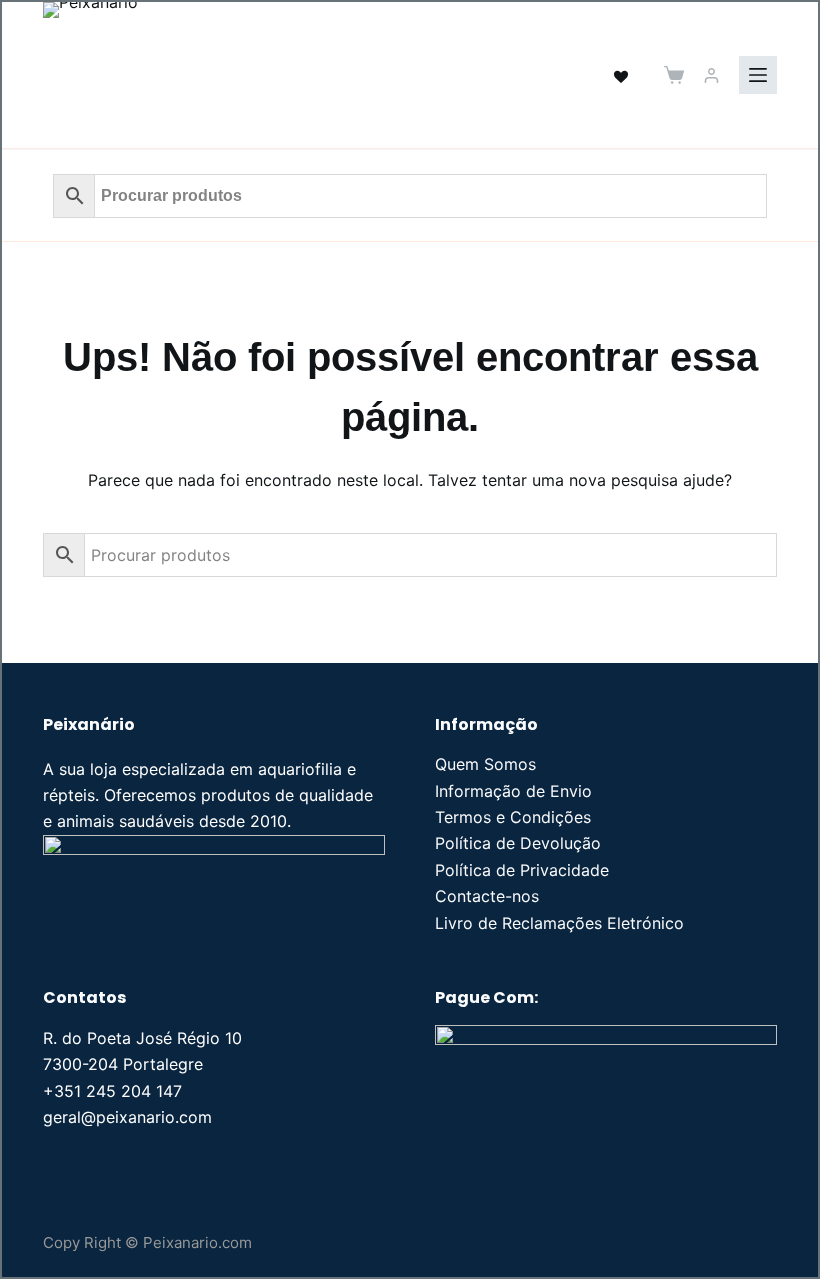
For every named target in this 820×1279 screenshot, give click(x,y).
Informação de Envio (513, 791)
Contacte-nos (487, 896)
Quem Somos (485, 764)
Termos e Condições (513, 817)
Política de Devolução (518, 843)
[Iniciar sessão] (711, 75)
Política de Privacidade (522, 870)
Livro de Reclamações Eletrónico (559, 923)
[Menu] (758, 75)
